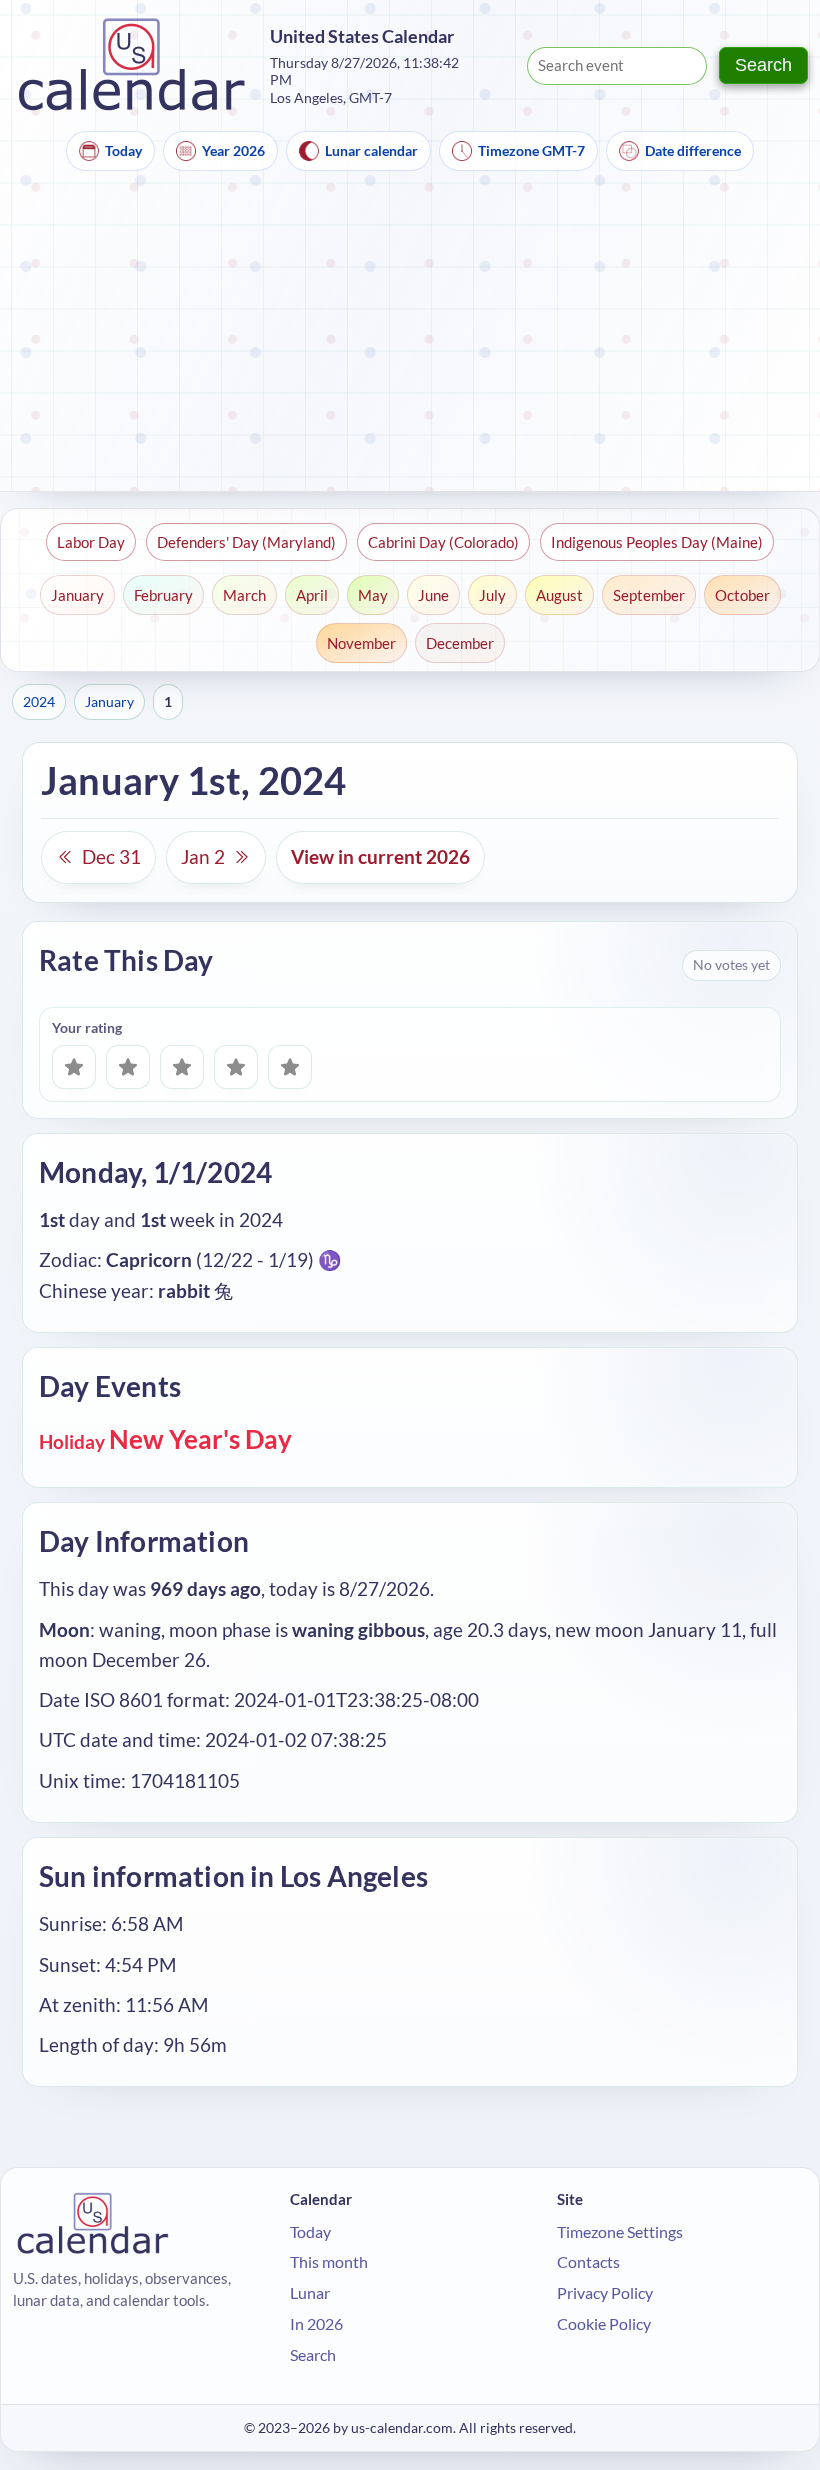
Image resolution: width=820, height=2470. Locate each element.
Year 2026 (233, 150)
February (163, 595)
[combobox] (617, 66)
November (361, 643)
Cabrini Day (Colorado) (443, 542)
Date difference (693, 150)
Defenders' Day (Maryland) (246, 542)
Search (763, 65)
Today (123, 150)
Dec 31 (111, 856)
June (433, 595)
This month (329, 2261)
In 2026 (316, 2323)
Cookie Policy (604, 2323)
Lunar (310, 2292)
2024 (39, 701)
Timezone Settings (620, 2231)
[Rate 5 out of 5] (290, 1067)
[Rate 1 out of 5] (74, 1067)
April (312, 595)
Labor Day (91, 542)
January (77, 595)
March (244, 595)
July (492, 595)
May (373, 595)
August (559, 595)
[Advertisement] (410, 341)
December (460, 643)
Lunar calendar (371, 150)
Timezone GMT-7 (531, 150)
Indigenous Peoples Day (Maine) (657, 542)
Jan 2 (203, 856)
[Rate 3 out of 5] (182, 1067)
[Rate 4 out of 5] (236, 1067)
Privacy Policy (605, 2292)
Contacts (588, 2261)
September (649, 595)
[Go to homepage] (132, 65)
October (742, 595)
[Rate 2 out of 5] (128, 1067)
